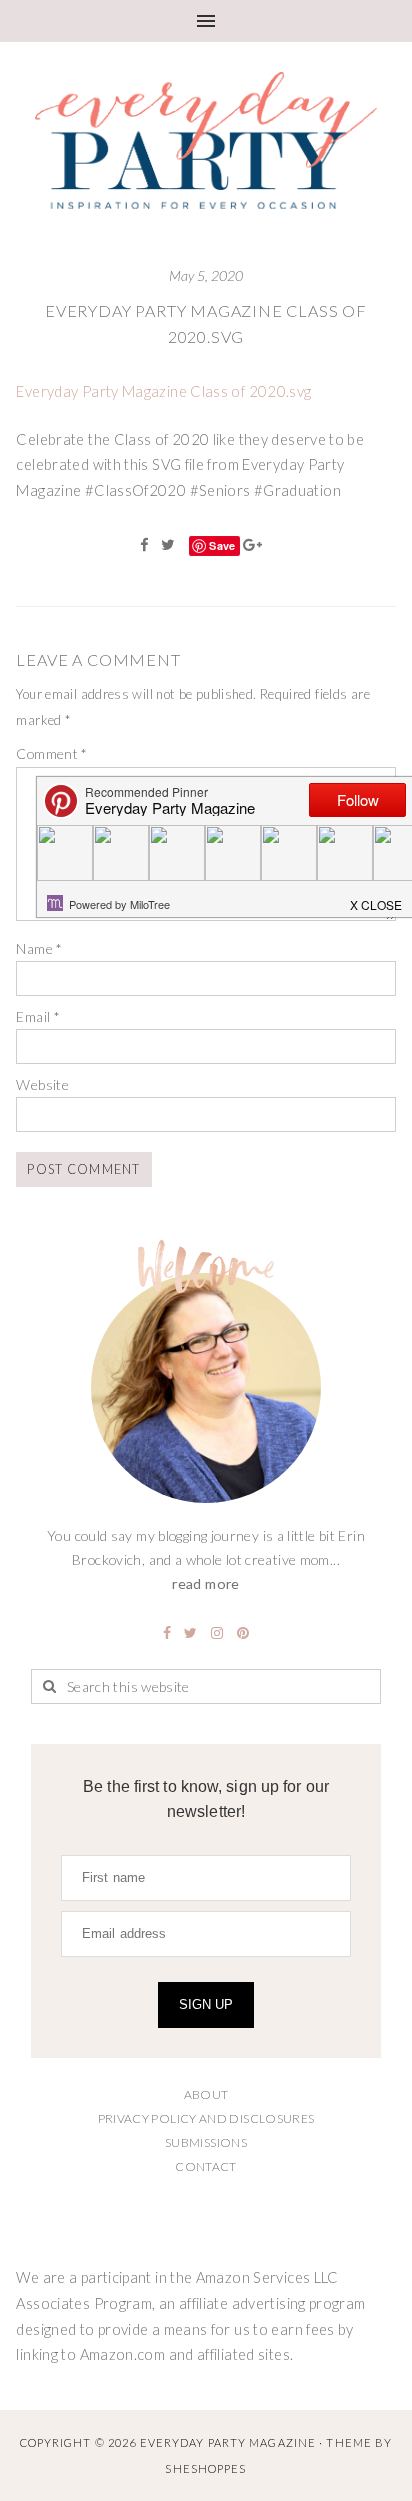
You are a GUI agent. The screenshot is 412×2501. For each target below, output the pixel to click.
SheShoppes (205, 2468)
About (206, 2094)
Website (42, 1084)
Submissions (206, 2142)
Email (38, 1016)
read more (205, 1583)
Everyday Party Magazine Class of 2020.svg (163, 391)
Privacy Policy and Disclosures (206, 2118)
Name (39, 948)
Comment (51, 753)
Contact (206, 2166)
